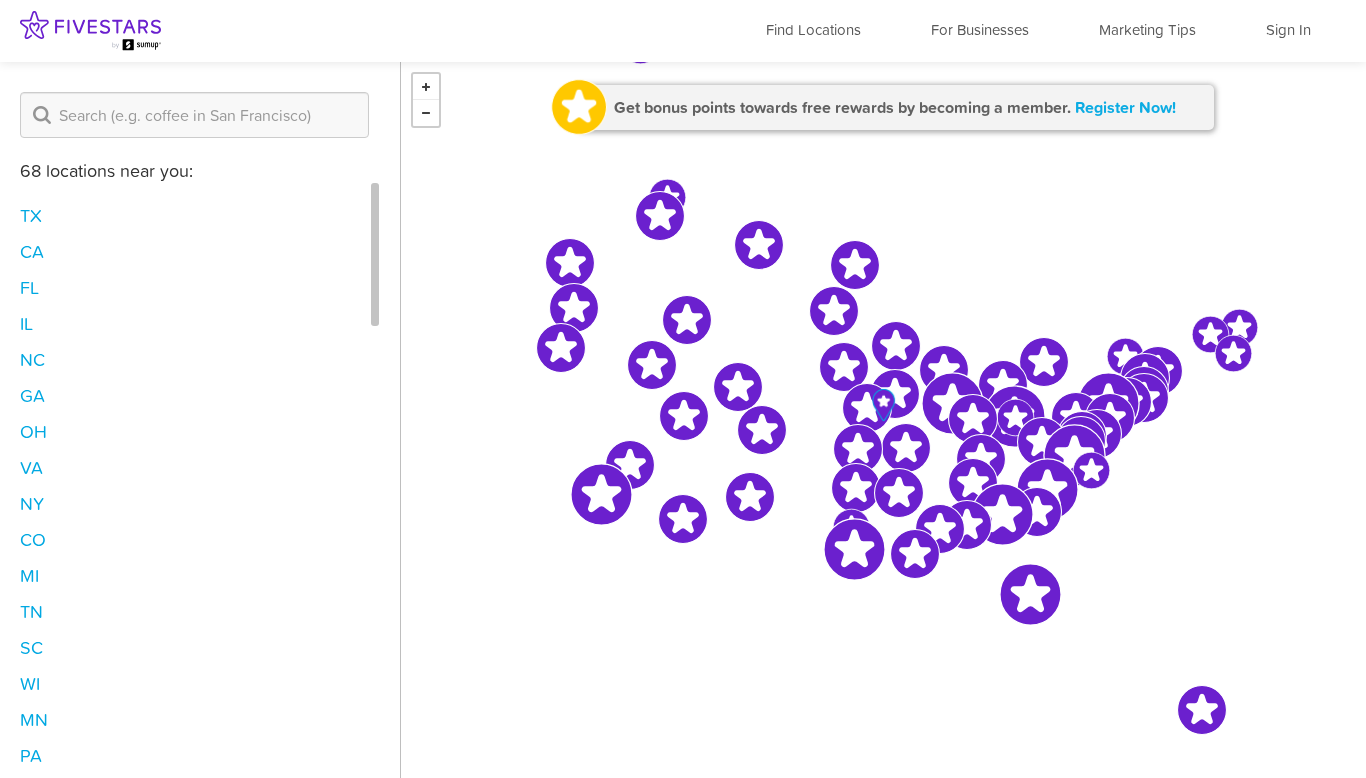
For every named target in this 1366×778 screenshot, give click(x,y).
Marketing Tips (1147, 29)
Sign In (1288, 29)
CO (33, 539)
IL (26, 323)
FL (29, 287)
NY (32, 503)
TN (31, 611)
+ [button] (426, 87)
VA (31, 467)
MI (29, 575)
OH (33, 431)
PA (31, 755)
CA (32, 251)
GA (32, 395)
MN (34, 719)
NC (32, 359)
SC (31, 647)
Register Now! (1125, 107)
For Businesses (980, 29)
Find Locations (813, 29)
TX (31, 215)
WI (30, 683)
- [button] (426, 113)
